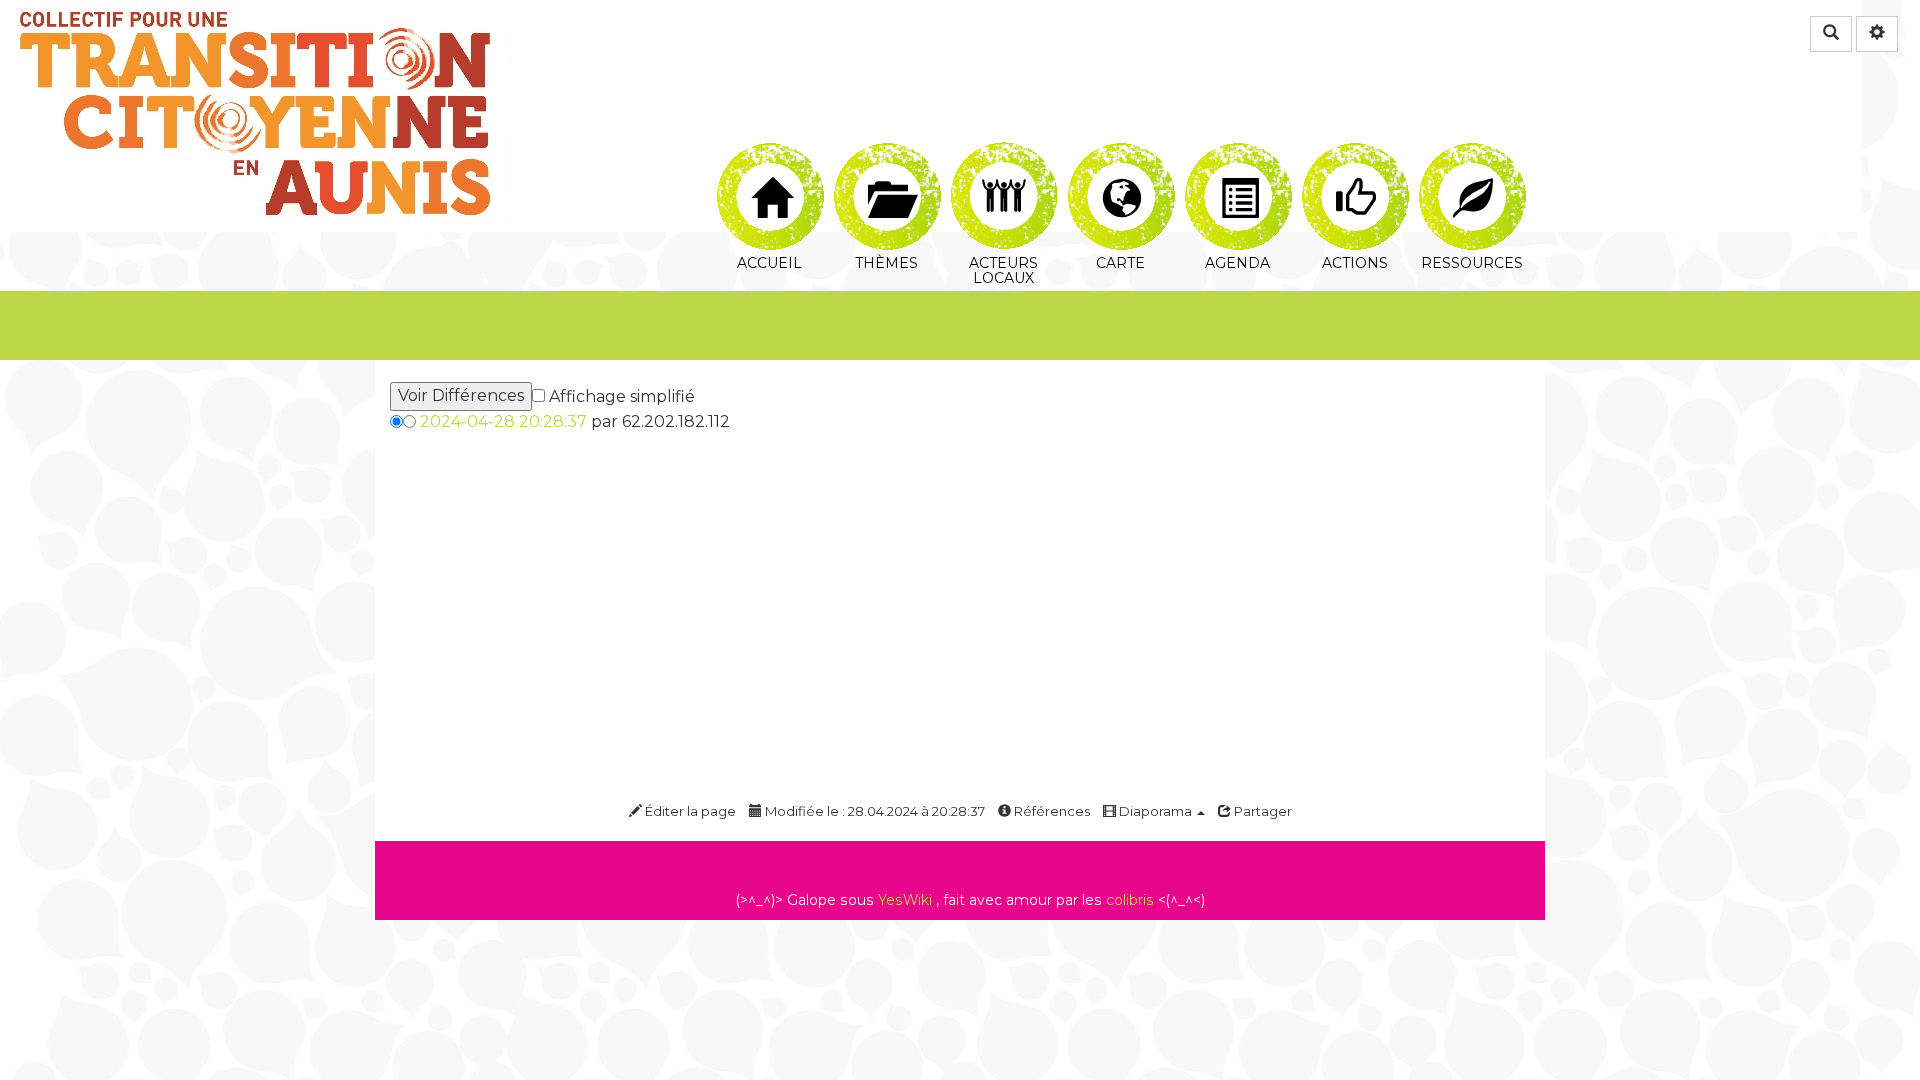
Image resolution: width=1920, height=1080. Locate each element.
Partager (1261, 811)
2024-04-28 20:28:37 (503, 421)
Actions (1354, 154)
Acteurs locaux (1003, 154)
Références (1050, 811)
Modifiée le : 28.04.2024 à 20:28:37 (873, 811)
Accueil (769, 154)
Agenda (1237, 154)
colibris (1130, 900)
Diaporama (1155, 811)
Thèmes (886, 154)
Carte (1120, 154)
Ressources (1471, 154)
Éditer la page (689, 811)
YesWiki (905, 900)
